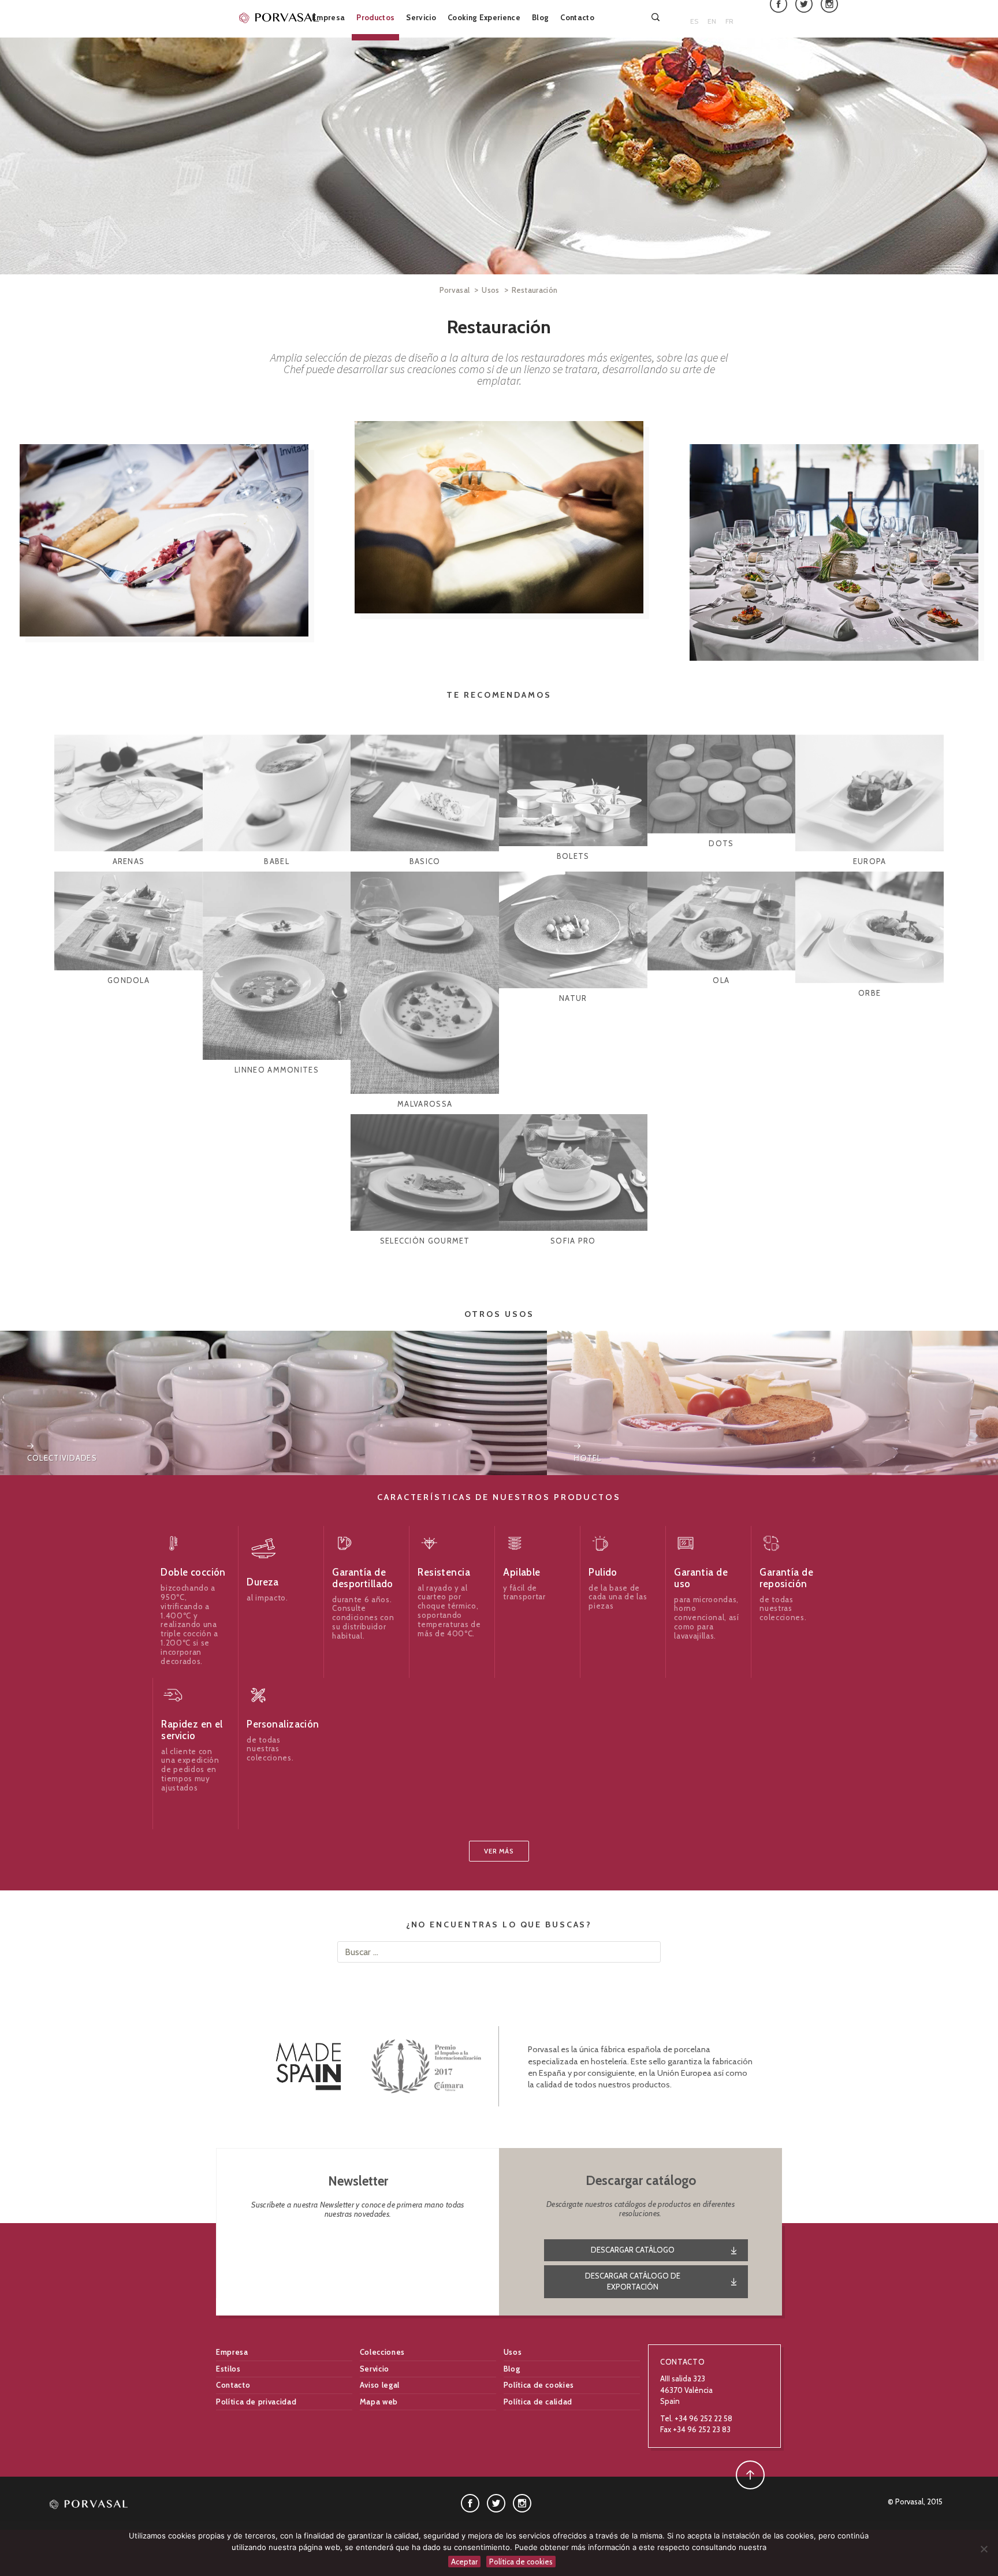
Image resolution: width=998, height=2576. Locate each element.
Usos (490, 290)
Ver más (499, 1851)
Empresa (328, 17)
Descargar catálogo (633, 2250)
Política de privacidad (256, 2402)
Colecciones (382, 2352)
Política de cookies (539, 2385)
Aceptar (464, 2562)
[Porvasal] (280, 17)
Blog (540, 17)
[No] (984, 2549)
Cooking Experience (484, 17)
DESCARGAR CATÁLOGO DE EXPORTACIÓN (633, 2281)
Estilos (228, 2369)
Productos (375, 17)
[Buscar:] (657, 17)
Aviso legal (380, 2385)
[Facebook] (470, 2502)
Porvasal (455, 290)
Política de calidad (538, 2402)
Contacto (577, 17)
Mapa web (379, 2402)
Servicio (421, 17)
